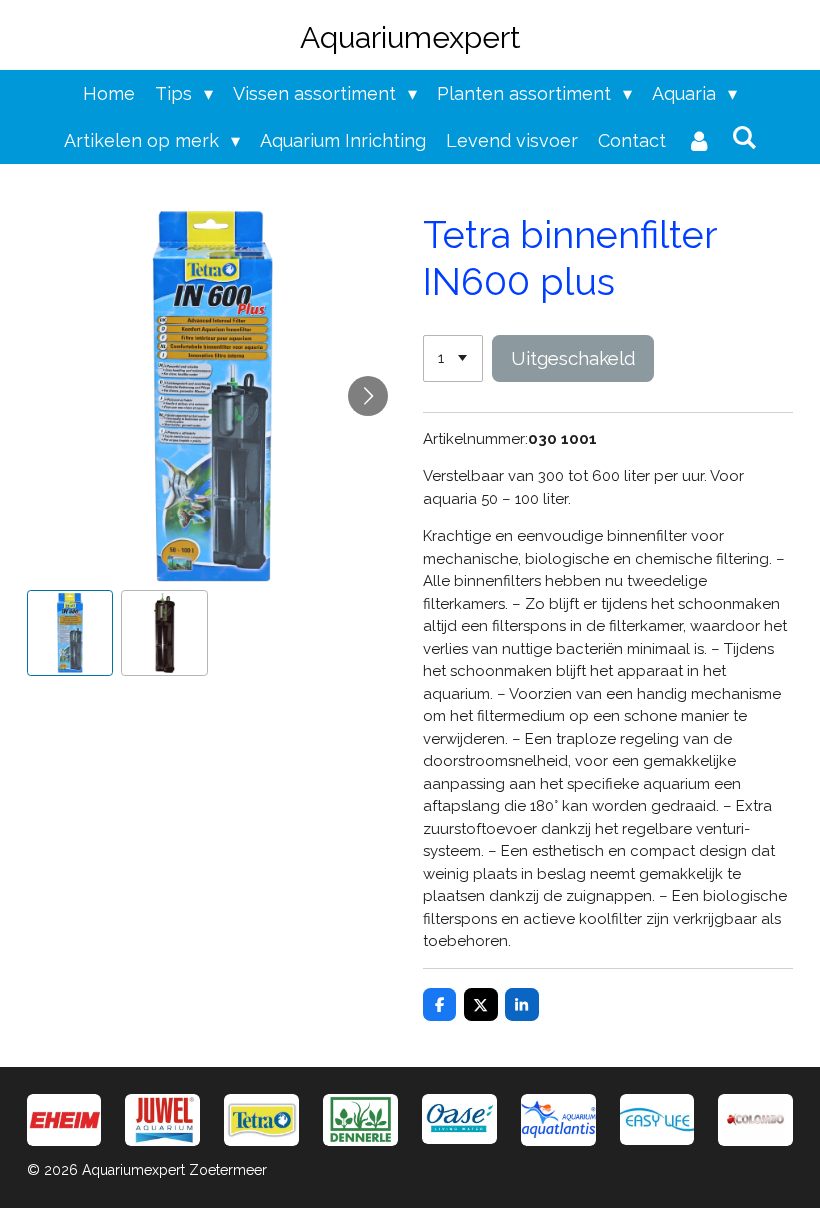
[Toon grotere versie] (261, 1120)
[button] (70, 633)
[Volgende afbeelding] (368, 396)
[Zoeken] (743, 137)
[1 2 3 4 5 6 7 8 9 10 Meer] (453, 358)
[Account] (698, 140)
